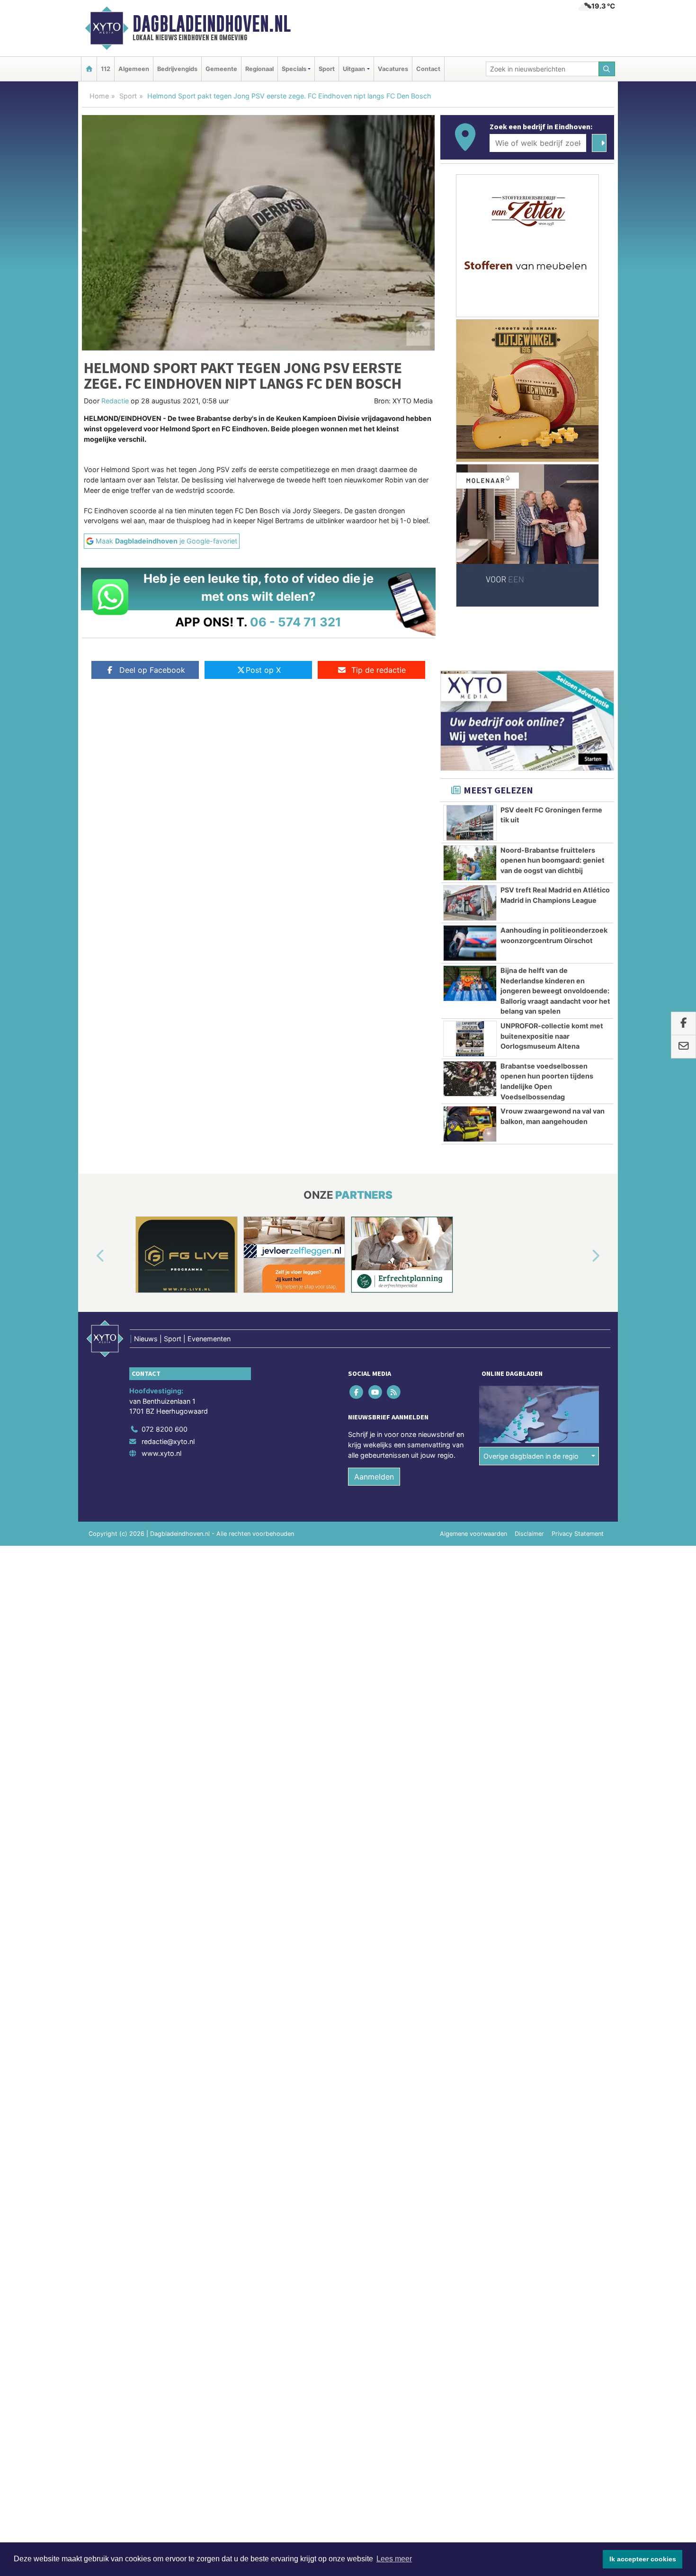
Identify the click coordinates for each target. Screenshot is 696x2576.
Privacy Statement (578, 1534)
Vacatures (393, 69)
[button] (89, 1257)
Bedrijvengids (177, 69)
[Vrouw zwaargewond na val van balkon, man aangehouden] (470, 1124)
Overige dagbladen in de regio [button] (531, 1456)
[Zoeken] (607, 69)
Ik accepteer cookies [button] (643, 2559)
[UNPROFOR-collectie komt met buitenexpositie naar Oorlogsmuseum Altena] (470, 1039)
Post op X (263, 670)
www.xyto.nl (161, 1453)
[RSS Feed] (394, 1392)
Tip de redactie (379, 670)
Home (99, 96)
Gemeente (221, 69)
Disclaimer (529, 1534)
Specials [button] (294, 69)
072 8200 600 (165, 1429)
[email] (683, 1047)
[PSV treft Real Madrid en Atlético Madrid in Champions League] (470, 903)
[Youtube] (376, 1392)
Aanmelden (374, 1477)
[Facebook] (357, 1392)
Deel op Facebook (152, 670)
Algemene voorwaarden (473, 1534)
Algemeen (134, 69)
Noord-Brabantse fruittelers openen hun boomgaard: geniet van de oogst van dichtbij (553, 860)
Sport (327, 69)
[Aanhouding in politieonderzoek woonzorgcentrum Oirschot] (470, 943)
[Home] (89, 69)
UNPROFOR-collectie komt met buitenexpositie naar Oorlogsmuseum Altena (552, 1036)
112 (106, 69)
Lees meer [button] (394, 2559)
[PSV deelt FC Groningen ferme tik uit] (470, 823)
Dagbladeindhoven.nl (212, 24)
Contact (428, 69)
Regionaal (259, 69)
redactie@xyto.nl (168, 1441)
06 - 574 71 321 (296, 622)
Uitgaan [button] (354, 69)
